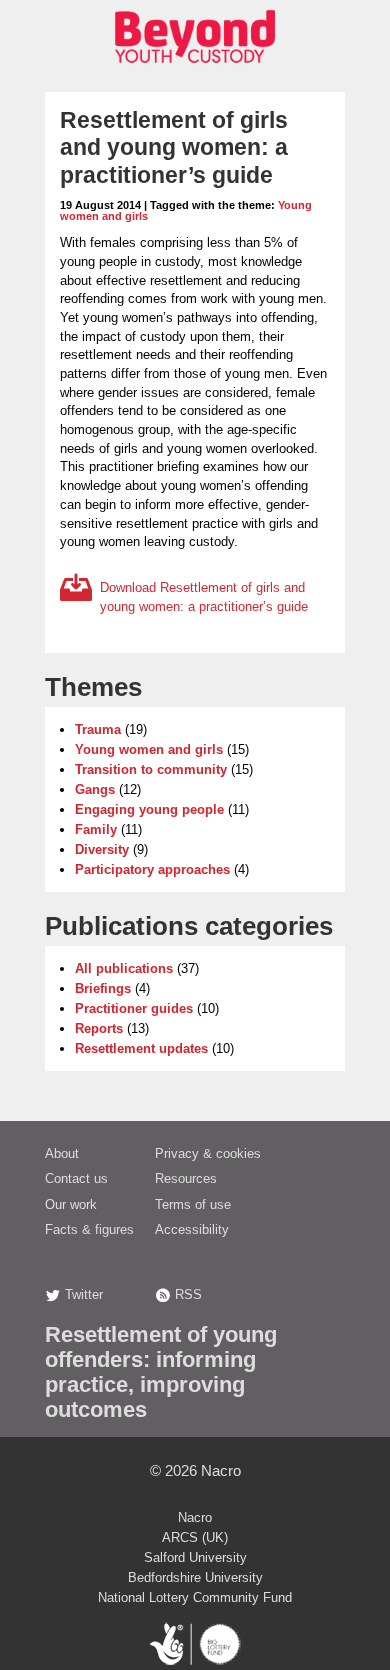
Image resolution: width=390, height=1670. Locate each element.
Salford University (195, 1557)
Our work (71, 1204)
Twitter (84, 1294)
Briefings (103, 988)
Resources (186, 1178)
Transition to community (151, 769)
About (62, 1153)
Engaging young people (149, 809)
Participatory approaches (152, 869)
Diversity (102, 849)
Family (96, 829)
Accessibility (192, 1229)
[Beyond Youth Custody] (195, 68)
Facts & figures (89, 1229)
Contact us (76, 1178)
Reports (99, 1028)
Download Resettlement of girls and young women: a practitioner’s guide (204, 597)
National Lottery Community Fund (195, 1597)
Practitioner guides (134, 1008)
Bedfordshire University (195, 1577)
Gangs (95, 789)
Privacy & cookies (208, 1153)
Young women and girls (149, 749)
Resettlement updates (141, 1048)
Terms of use (193, 1204)
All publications (124, 968)
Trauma (98, 729)
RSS (188, 1294)
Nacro (221, 1470)
